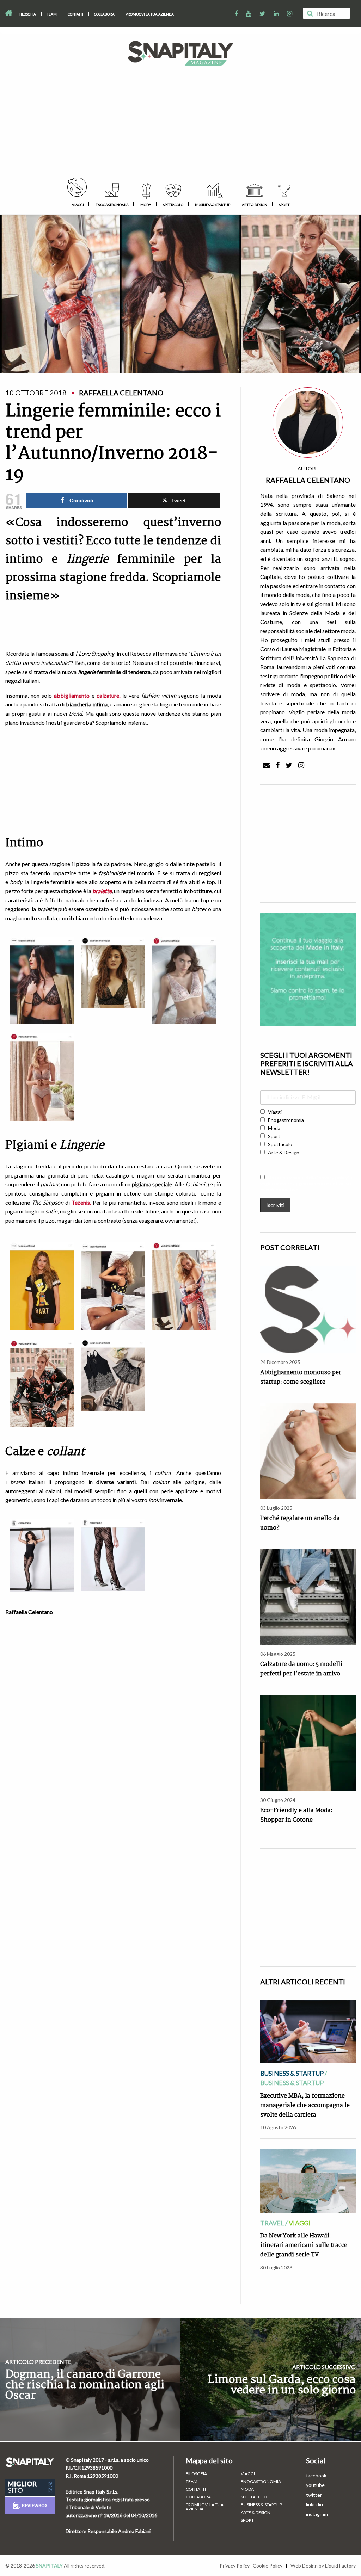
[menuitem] (27, 14)
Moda (146, 205)
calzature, (108, 695)
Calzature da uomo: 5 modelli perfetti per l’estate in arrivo (301, 1669)
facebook (316, 2475)
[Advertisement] (180, 125)
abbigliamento (72, 695)
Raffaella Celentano (308, 480)
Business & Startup (213, 205)
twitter (314, 2495)
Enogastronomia (112, 205)
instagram (317, 2514)
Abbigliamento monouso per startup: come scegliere (301, 1377)
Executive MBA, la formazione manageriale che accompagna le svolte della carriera (305, 2105)
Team (52, 14)
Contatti (75, 14)
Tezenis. (81, 1202)
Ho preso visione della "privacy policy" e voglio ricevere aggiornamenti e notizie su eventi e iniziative (307, 1183)
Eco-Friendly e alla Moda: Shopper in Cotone (296, 1815)
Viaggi (78, 205)
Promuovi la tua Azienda (150, 14)
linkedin (314, 2504)
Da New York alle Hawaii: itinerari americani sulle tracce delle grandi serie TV (304, 2245)
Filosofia (27, 14)
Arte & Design (255, 205)
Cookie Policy (268, 2566)
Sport (284, 205)
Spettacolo (173, 205)
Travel (272, 2223)
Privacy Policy (235, 2566)
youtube (315, 2485)
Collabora (104, 14)
